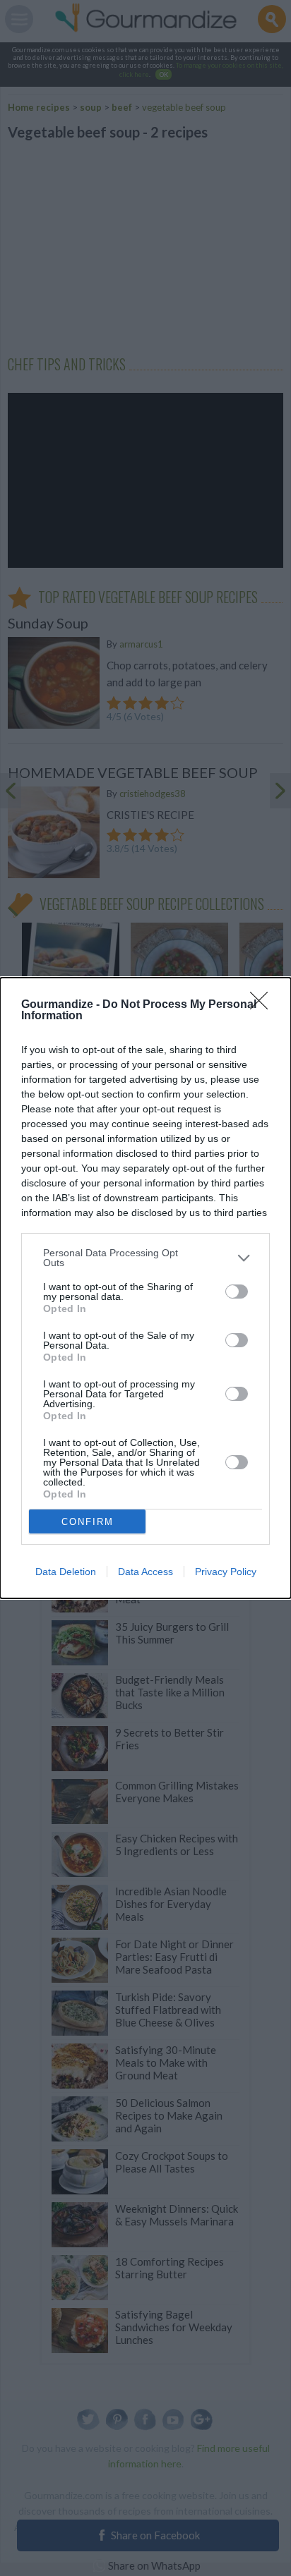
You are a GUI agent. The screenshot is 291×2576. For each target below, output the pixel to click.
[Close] (263, 1005)
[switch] (237, 1292)
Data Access (145, 1572)
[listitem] (145, 1258)
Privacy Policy (226, 1572)
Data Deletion (66, 1572)
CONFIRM (88, 1522)
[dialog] (145, 1288)
